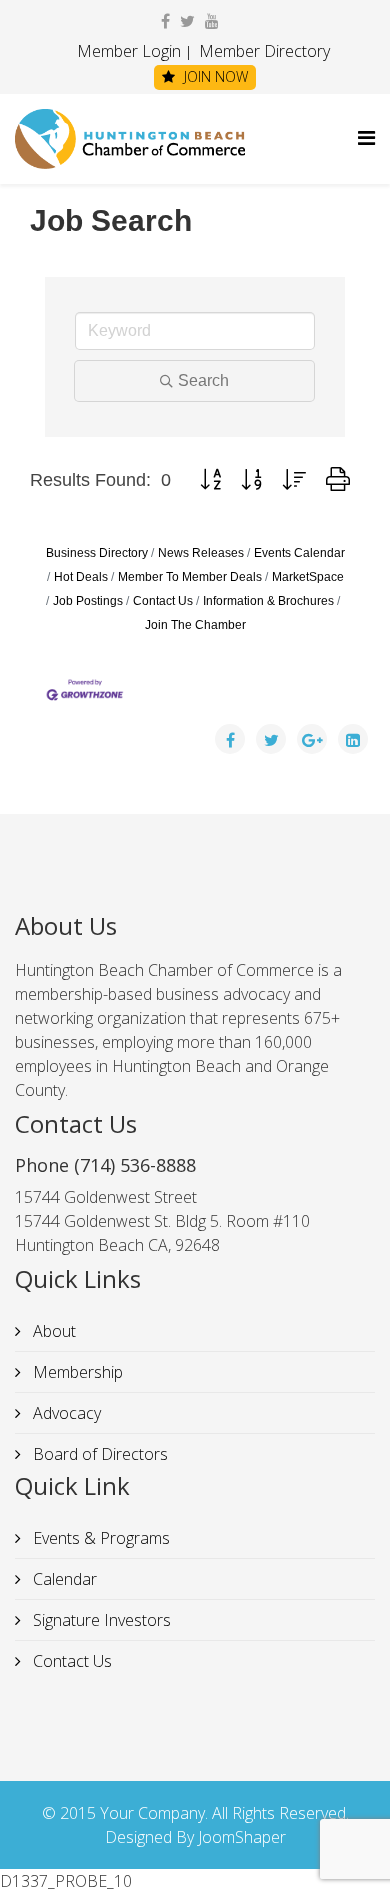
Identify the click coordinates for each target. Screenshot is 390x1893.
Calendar (63, 1579)
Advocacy (65, 1413)
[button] (210, 480)
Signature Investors (100, 1620)
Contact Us (163, 601)
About (52, 1331)
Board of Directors (98, 1454)
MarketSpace (308, 577)
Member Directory (262, 51)
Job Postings (88, 601)
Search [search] (203, 380)
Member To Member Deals (190, 577)
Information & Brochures (268, 601)
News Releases (201, 553)
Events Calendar (299, 553)
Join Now (214, 76)
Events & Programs (99, 1538)
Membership (76, 1372)
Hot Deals (81, 577)
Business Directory (97, 553)
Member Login (129, 51)
